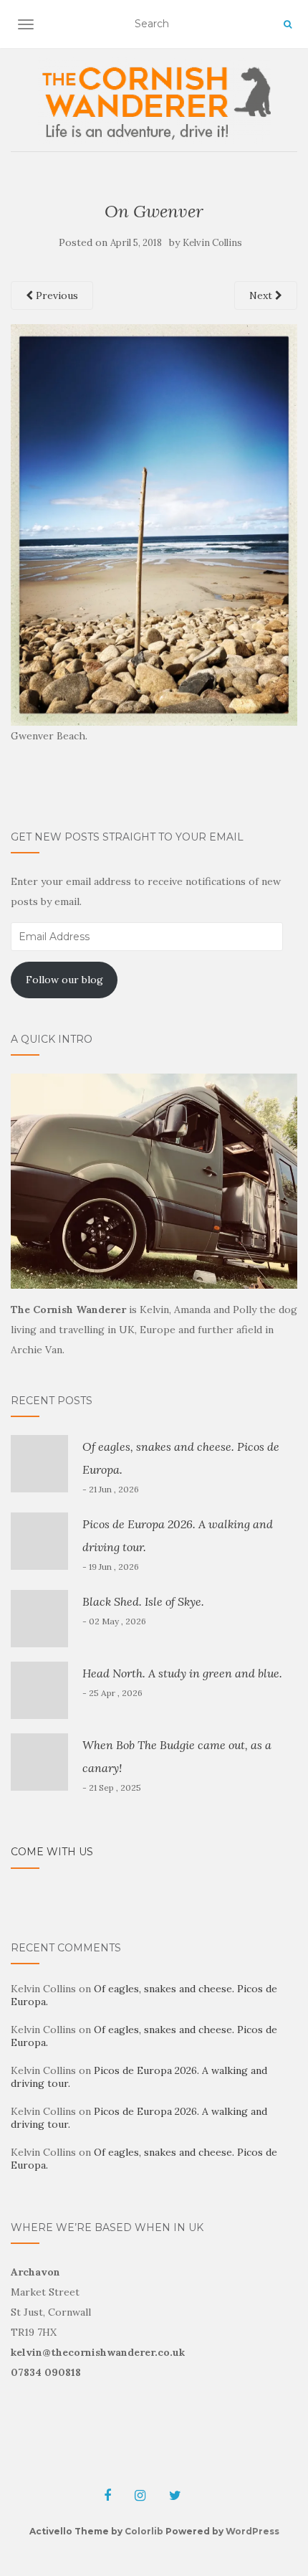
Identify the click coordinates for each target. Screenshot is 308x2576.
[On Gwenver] (154, 524)
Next (262, 295)
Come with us (52, 1852)
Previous (56, 295)
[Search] (288, 24)
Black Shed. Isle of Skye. (143, 1601)
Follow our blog (64, 980)
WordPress (252, 2531)
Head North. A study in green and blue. (182, 1673)
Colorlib (144, 2531)
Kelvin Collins (212, 243)
